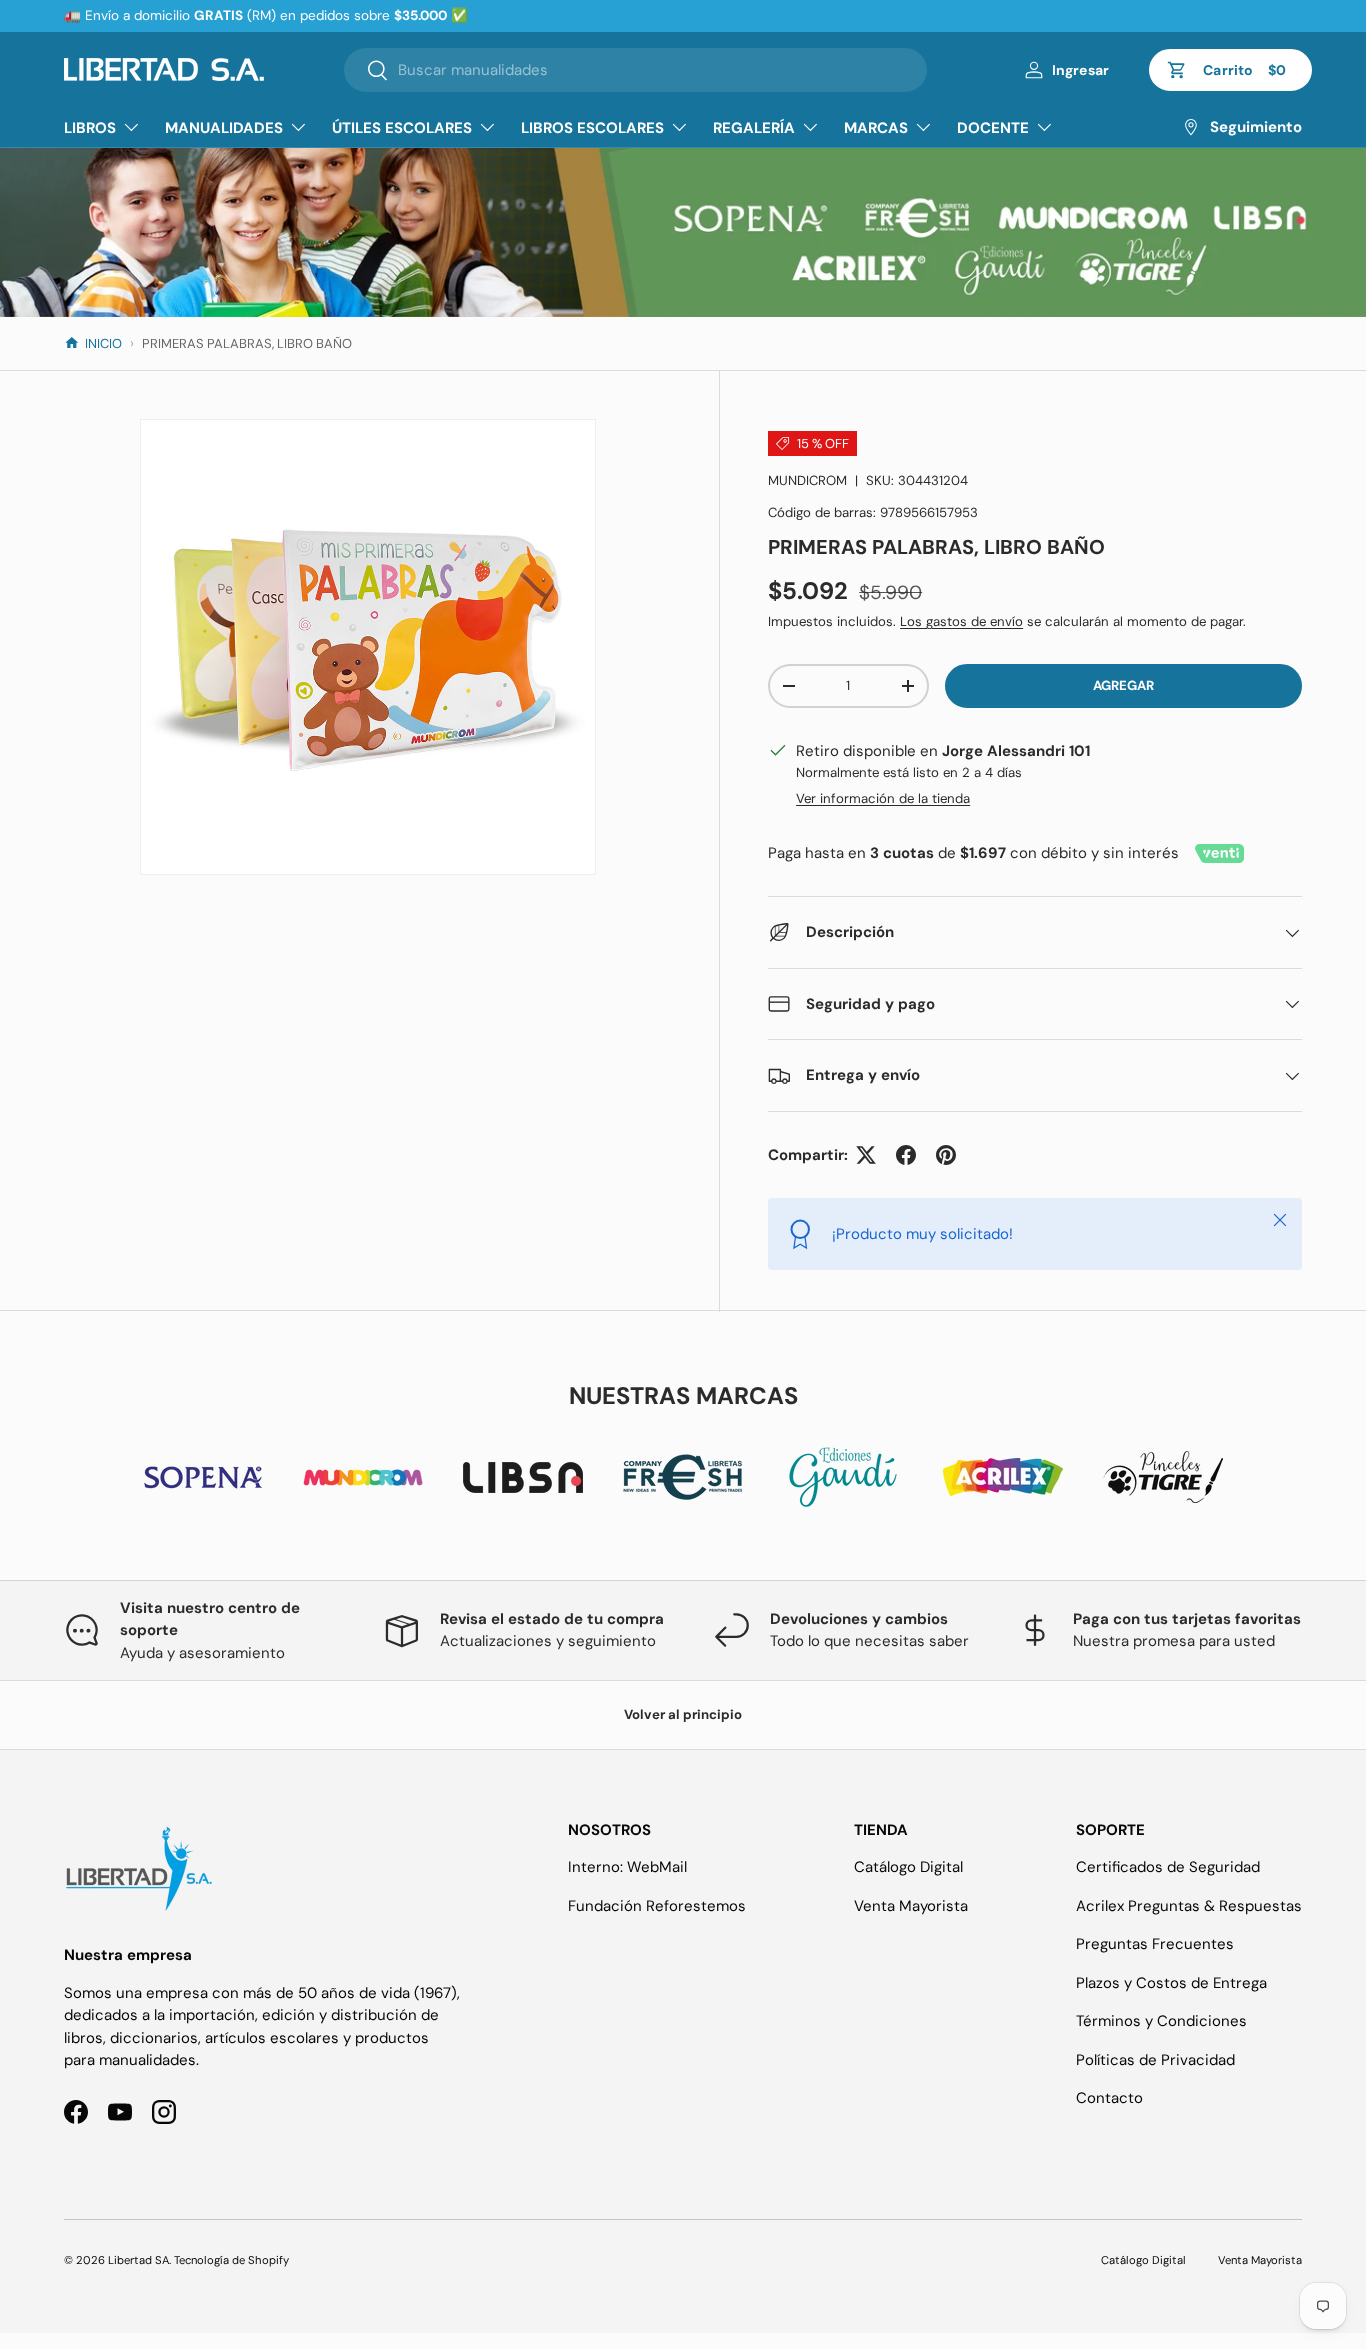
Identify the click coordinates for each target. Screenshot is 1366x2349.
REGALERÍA (754, 128)
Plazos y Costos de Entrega (1171, 1983)
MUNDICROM (807, 480)
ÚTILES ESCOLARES (402, 128)
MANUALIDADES (224, 128)
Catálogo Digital (908, 1867)
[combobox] (635, 70)
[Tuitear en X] (866, 1155)
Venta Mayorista (911, 1906)
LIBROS (90, 128)
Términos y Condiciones (1161, 2021)
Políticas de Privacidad (1155, 2060)
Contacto (1109, 2098)
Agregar (1123, 685)
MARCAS (876, 128)
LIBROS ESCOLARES (592, 128)
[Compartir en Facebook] (906, 1155)
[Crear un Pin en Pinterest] (946, 1155)
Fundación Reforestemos (657, 1906)
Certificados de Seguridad (1168, 1867)
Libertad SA (138, 2260)
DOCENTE (993, 128)
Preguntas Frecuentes (1155, 1944)
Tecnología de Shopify (231, 2260)
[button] (1230, 70)
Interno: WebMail (627, 1867)
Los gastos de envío (961, 621)
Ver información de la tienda (883, 798)
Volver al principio (683, 1714)
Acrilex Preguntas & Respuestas (1189, 1906)
